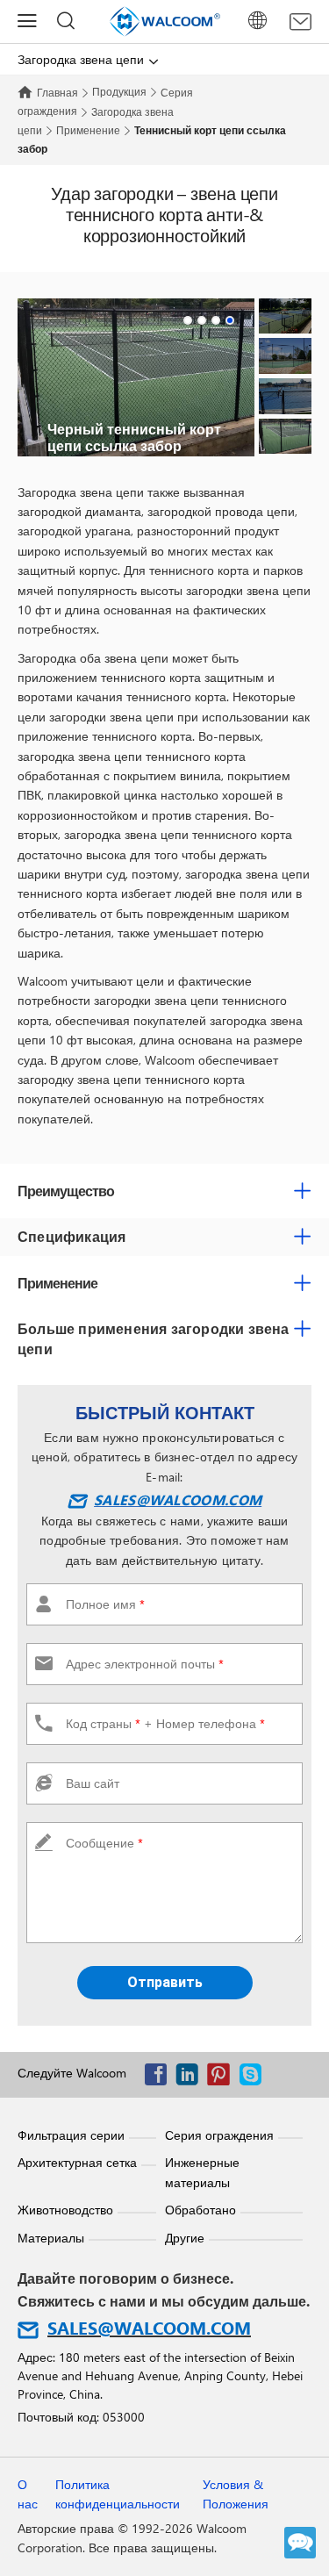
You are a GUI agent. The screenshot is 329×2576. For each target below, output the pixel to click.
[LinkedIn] (191, 2078)
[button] (188, 320)
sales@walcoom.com (178, 1500)
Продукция (119, 91)
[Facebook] (160, 2078)
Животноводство (65, 2210)
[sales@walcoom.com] (300, 22)
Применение (88, 130)
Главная (57, 92)
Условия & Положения (236, 2494)
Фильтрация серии (71, 2135)
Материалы (51, 2238)
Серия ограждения (219, 2135)
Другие (185, 2238)
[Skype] (254, 2078)
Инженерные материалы (202, 2172)
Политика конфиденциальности (118, 2494)
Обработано (200, 2210)
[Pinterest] (223, 2078)
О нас (28, 2494)
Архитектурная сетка (77, 2162)
